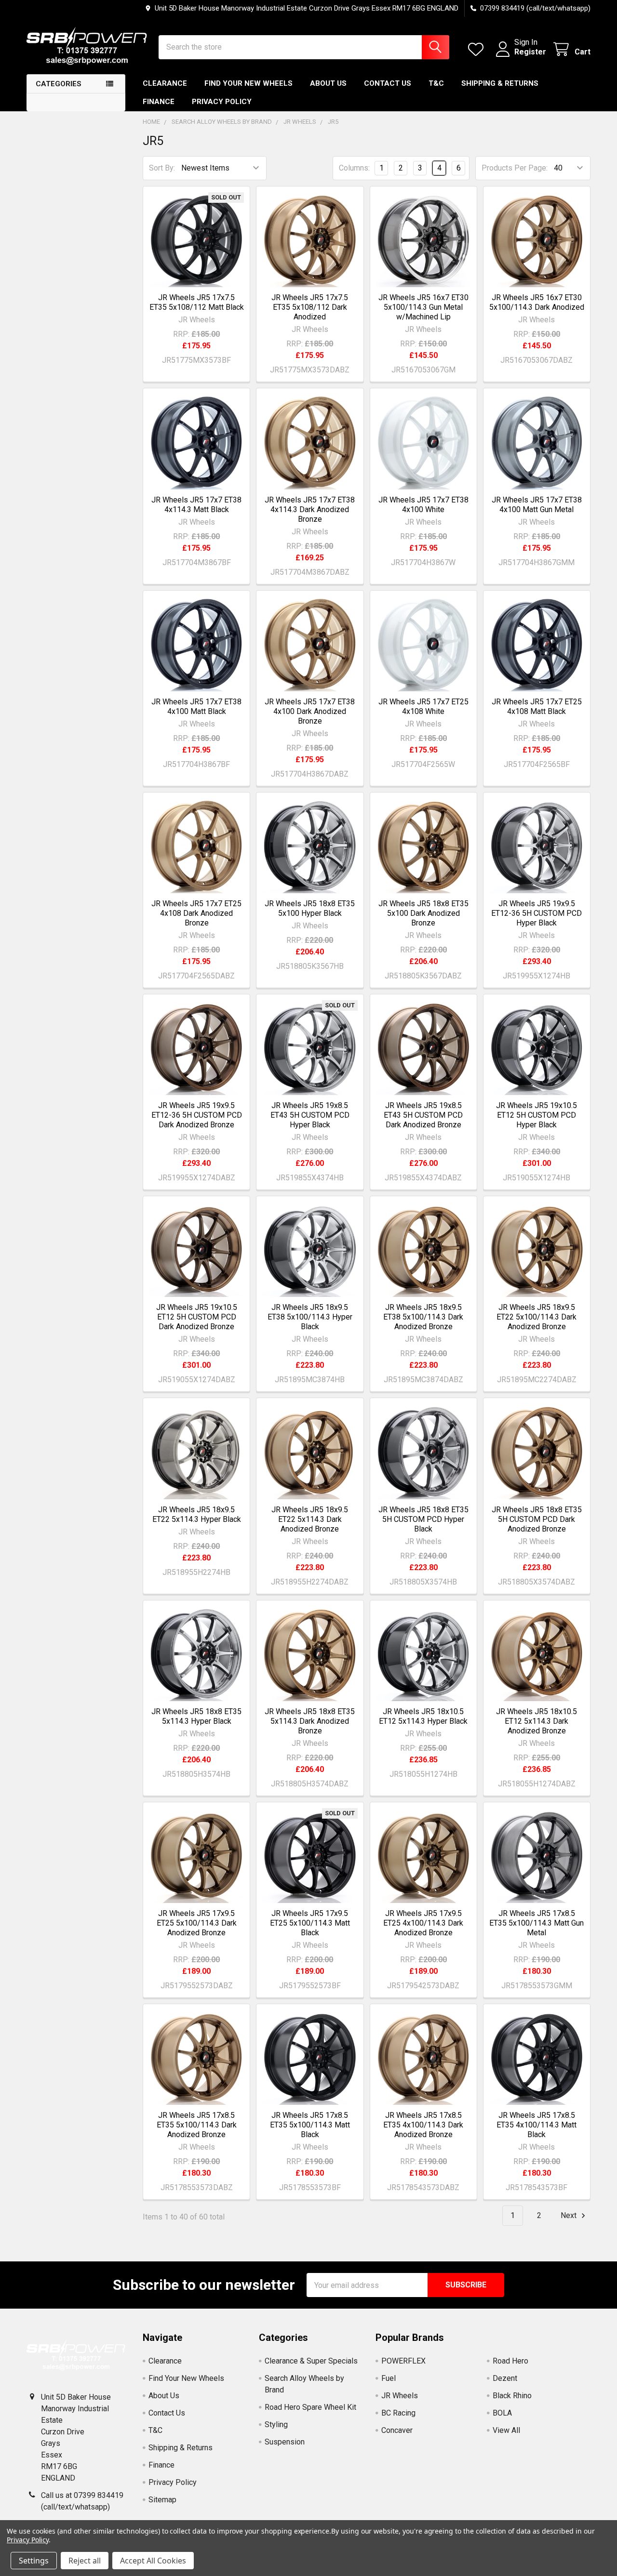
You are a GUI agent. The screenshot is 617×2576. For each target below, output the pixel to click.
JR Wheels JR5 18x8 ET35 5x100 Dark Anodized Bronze (423, 913)
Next (570, 2215)
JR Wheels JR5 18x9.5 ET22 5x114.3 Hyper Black (197, 1514)
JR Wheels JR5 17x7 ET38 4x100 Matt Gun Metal (537, 505)
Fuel (389, 2378)
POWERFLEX (403, 2361)
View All (506, 2430)
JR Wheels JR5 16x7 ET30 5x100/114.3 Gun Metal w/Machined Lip (423, 307)
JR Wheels (400, 2396)
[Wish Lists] (478, 49)
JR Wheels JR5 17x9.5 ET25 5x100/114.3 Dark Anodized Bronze (197, 1923)
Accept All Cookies (153, 2561)
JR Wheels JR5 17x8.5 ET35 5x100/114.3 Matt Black (310, 2125)
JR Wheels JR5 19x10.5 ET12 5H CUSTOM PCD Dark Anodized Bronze (197, 1317)
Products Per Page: (515, 168)
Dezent (505, 2378)
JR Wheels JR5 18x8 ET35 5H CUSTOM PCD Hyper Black (423, 1519)
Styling (276, 2424)
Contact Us (388, 83)
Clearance (165, 83)
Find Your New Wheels (248, 83)
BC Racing (398, 2413)
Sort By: (162, 168)
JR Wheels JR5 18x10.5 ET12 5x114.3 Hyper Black (423, 1716)
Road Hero (510, 2361)
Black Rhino (512, 2396)
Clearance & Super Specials (311, 2361)
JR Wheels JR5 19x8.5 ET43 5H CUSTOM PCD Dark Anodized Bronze (423, 1115)
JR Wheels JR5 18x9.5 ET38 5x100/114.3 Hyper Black (310, 1317)
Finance (159, 102)
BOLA (502, 2413)
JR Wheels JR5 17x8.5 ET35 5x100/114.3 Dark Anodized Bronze (197, 2125)
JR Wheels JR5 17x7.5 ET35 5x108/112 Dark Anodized (310, 307)
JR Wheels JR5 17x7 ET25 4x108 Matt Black (537, 707)
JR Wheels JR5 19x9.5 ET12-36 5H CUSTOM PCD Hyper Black (537, 913)
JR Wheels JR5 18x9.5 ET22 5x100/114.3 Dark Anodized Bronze (537, 1317)
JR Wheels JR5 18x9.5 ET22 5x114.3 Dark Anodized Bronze (310, 1519)
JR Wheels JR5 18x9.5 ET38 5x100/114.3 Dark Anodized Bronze (423, 1317)
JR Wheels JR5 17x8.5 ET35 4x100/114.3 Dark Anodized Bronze (423, 2125)
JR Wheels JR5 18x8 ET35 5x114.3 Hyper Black (196, 1716)
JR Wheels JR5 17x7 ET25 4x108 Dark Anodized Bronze (196, 913)
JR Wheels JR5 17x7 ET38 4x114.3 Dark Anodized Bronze (310, 509)
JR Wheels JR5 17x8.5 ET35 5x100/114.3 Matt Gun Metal (537, 1923)
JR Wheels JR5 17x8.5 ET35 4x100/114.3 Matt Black (537, 2125)
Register (530, 52)
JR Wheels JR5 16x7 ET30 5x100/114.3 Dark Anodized (537, 302)
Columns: (354, 168)
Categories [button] (59, 84)
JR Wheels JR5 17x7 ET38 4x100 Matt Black (196, 707)
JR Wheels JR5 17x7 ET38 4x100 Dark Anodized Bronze (310, 711)
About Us (328, 83)
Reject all (85, 2561)
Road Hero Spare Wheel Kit (310, 2407)
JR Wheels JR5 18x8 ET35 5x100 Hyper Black (310, 908)
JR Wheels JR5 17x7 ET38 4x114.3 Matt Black (196, 505)
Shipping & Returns (500, 83)
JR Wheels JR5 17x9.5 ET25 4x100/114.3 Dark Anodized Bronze (423, 1923)
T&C (436, 83)
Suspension (285, 2442)
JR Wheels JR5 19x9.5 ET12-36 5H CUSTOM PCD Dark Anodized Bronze (197, 1115)
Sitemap (162, 2500)
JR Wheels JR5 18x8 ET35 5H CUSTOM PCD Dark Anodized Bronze (537, 1519)
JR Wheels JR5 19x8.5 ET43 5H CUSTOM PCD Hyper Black (310, 1115)
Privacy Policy (222, 102)
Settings (34, 2561)
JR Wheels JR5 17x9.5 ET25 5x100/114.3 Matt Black (310, 1923)
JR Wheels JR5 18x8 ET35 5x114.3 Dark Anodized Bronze (310, 1721)
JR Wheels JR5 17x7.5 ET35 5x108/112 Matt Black (197, 302)
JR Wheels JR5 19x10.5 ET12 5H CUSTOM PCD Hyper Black (537, 1115)
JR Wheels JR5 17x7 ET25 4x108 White (423, 707)
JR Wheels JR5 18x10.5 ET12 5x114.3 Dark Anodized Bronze (537, 1721)
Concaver (397, 2430)
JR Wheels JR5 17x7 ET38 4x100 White (423, 505)
